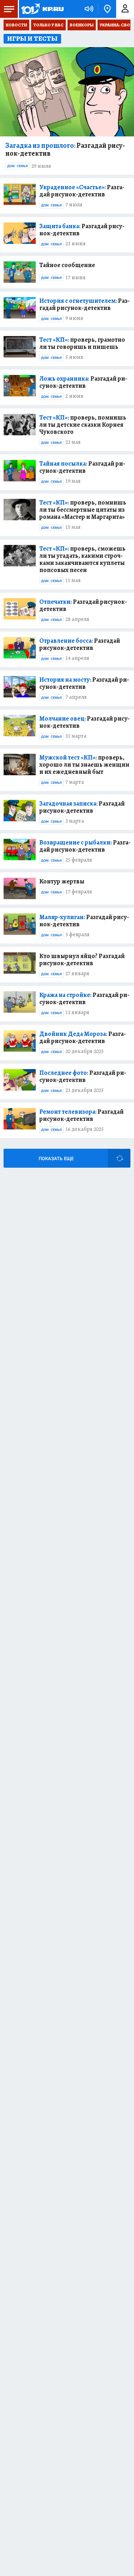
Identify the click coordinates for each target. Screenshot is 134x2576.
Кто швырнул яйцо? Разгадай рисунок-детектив (82, 959)
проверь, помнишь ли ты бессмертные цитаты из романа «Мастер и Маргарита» (83, 510)
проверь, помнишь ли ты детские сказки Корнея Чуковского (83, 425)
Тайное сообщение (67, 265)
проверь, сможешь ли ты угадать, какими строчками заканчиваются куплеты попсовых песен (82, 559)
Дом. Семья (18, 166)
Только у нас (48, 25)
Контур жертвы (62, 881)
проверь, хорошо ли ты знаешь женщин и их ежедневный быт (84, 765)
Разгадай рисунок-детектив (65, 150)
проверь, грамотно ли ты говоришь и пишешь (82, 343)
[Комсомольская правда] (42, 9)
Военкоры (82, 25)
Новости (16, 25)
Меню (9, 9)
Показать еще (56, 1159)
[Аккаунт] (125, 9)
